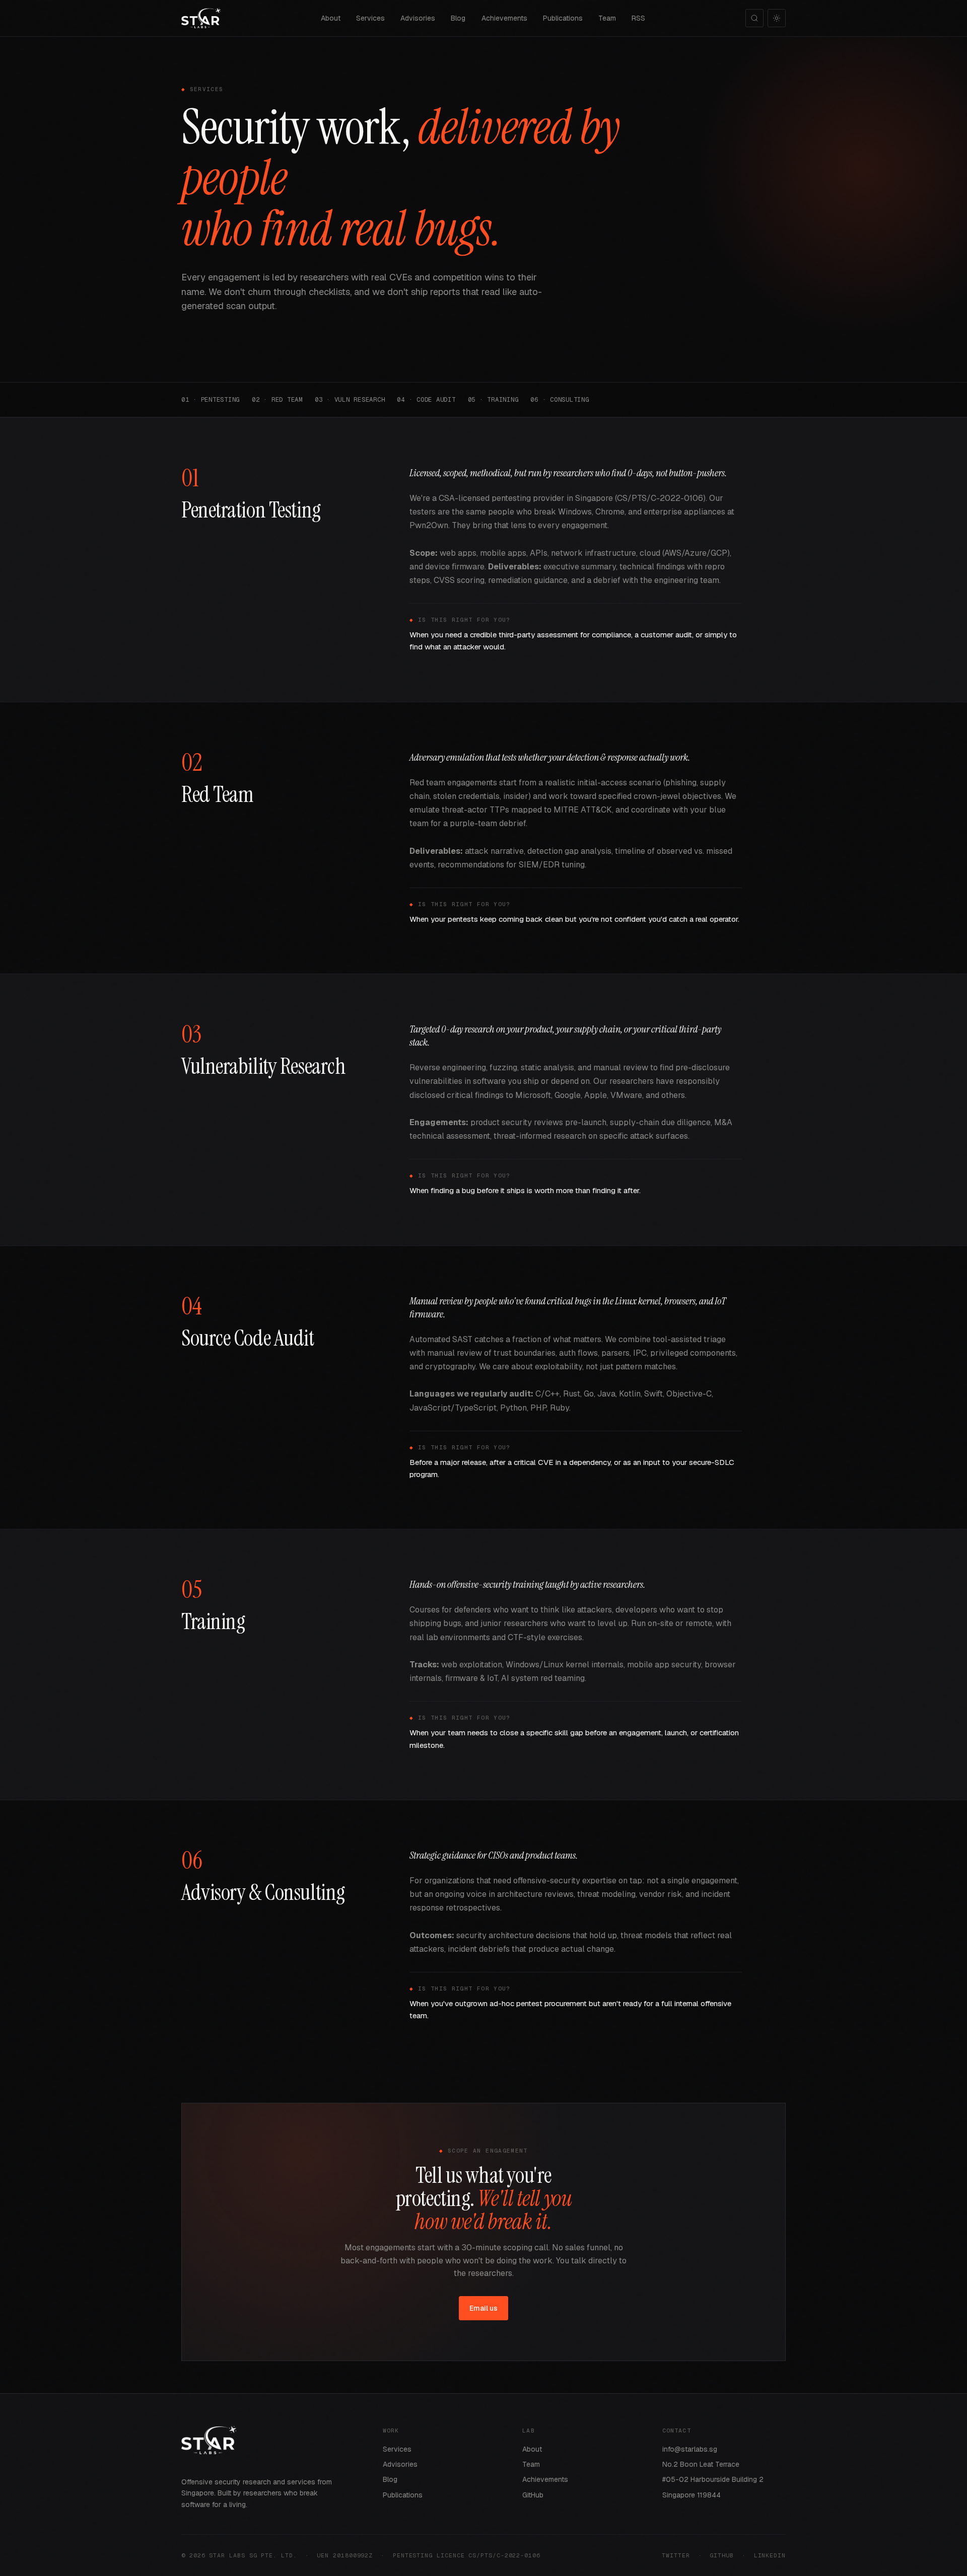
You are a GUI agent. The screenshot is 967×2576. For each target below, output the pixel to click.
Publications (563, 18)
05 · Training (493, 399)
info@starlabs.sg (690, 2449)
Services (370, 18)
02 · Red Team (277, 399)
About (331, 18)
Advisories (418, 18)
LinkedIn (770, 2555)
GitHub (533, 2495)
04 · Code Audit (426, 399)
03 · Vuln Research (350, 399)
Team (607, 18)
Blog (458, 18)
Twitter (676, 2555)
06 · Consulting (560, 399)
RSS (638, 18)
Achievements (504, 18)
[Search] (754, 18)
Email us (483, 2308)
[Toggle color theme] (777, 18)
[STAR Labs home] (201, 18)
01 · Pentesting (211, 399)
